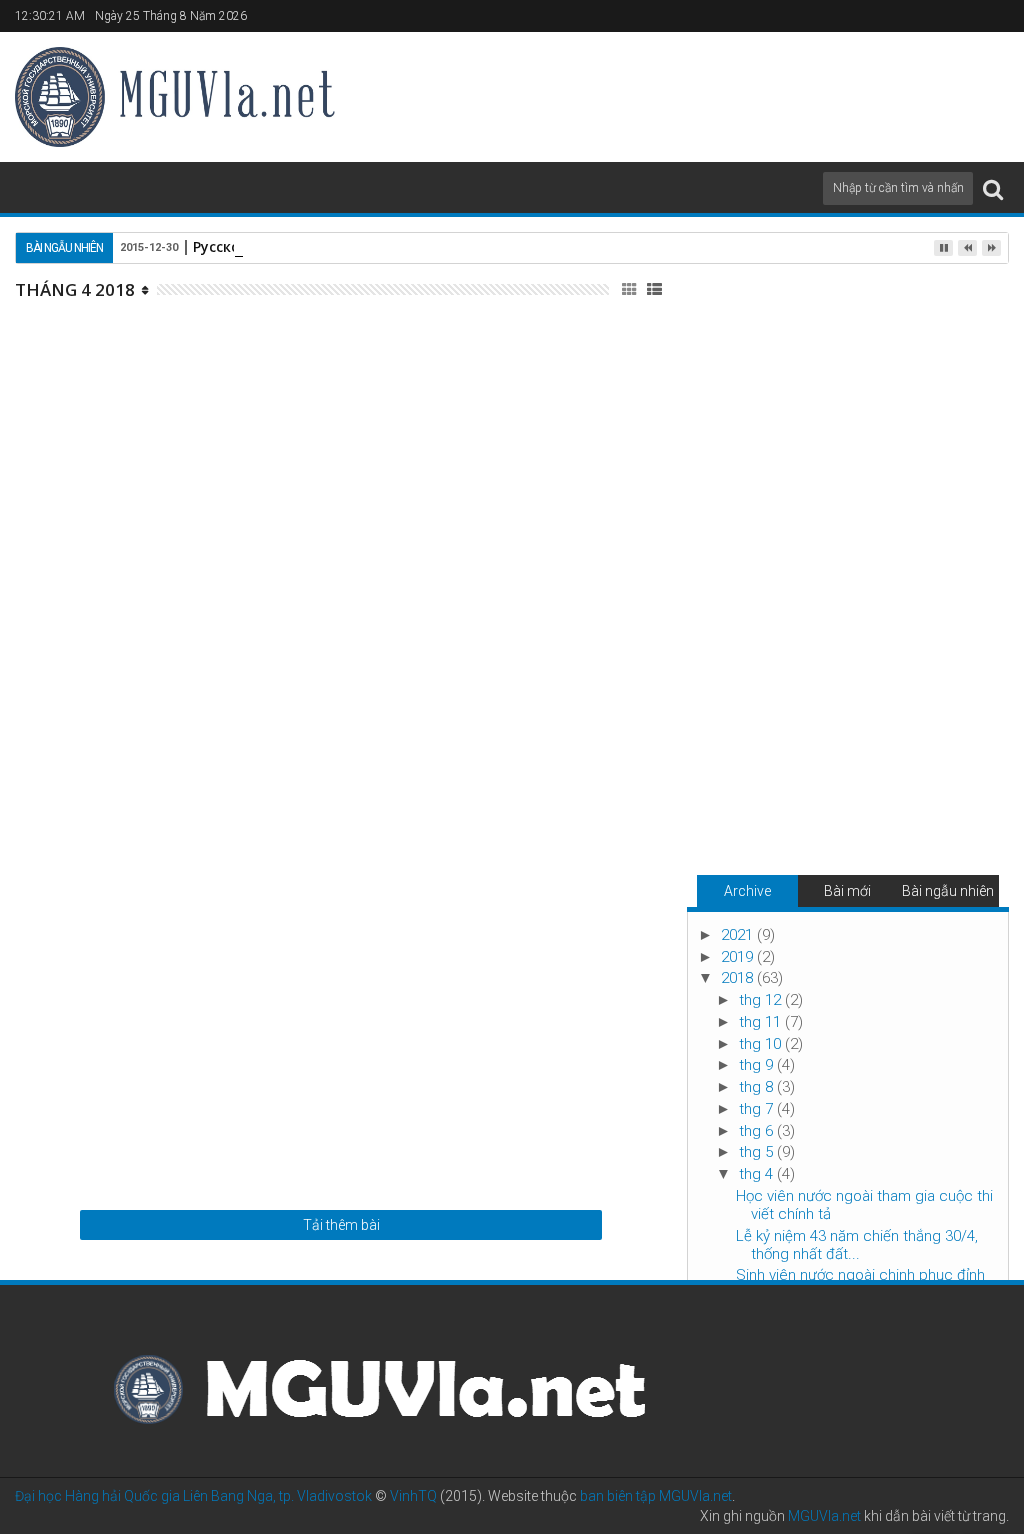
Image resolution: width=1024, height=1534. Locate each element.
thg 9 (758, 1065)
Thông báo (484, 601)
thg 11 (762, 1022)
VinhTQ (413, 1496)
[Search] (993, 188)
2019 (739, 957)
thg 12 (762, 1000)
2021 (739, 935)
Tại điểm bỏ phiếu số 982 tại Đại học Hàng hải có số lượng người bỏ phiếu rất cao (469, 1005)
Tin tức (474, 383)
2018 (739, 978)
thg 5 (758, 1152)
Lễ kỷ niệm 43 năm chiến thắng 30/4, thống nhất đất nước (443, 556)
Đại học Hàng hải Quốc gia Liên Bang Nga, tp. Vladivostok (193, 1496)
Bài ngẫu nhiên (948, 891)
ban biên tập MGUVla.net (656, 1496)
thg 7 (758, 1109)
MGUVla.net (824, 1516)
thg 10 (762, 1044)
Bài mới (847, 891)
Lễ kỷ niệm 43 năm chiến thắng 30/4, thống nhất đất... (857, 1245)
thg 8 (758, 1087)
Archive (747, 891)
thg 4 (758, 1174)
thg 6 (758, 1131)
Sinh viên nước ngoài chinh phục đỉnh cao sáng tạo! (448, 774)
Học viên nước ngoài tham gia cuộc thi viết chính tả (462, 338)
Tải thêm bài (341, 1225)
